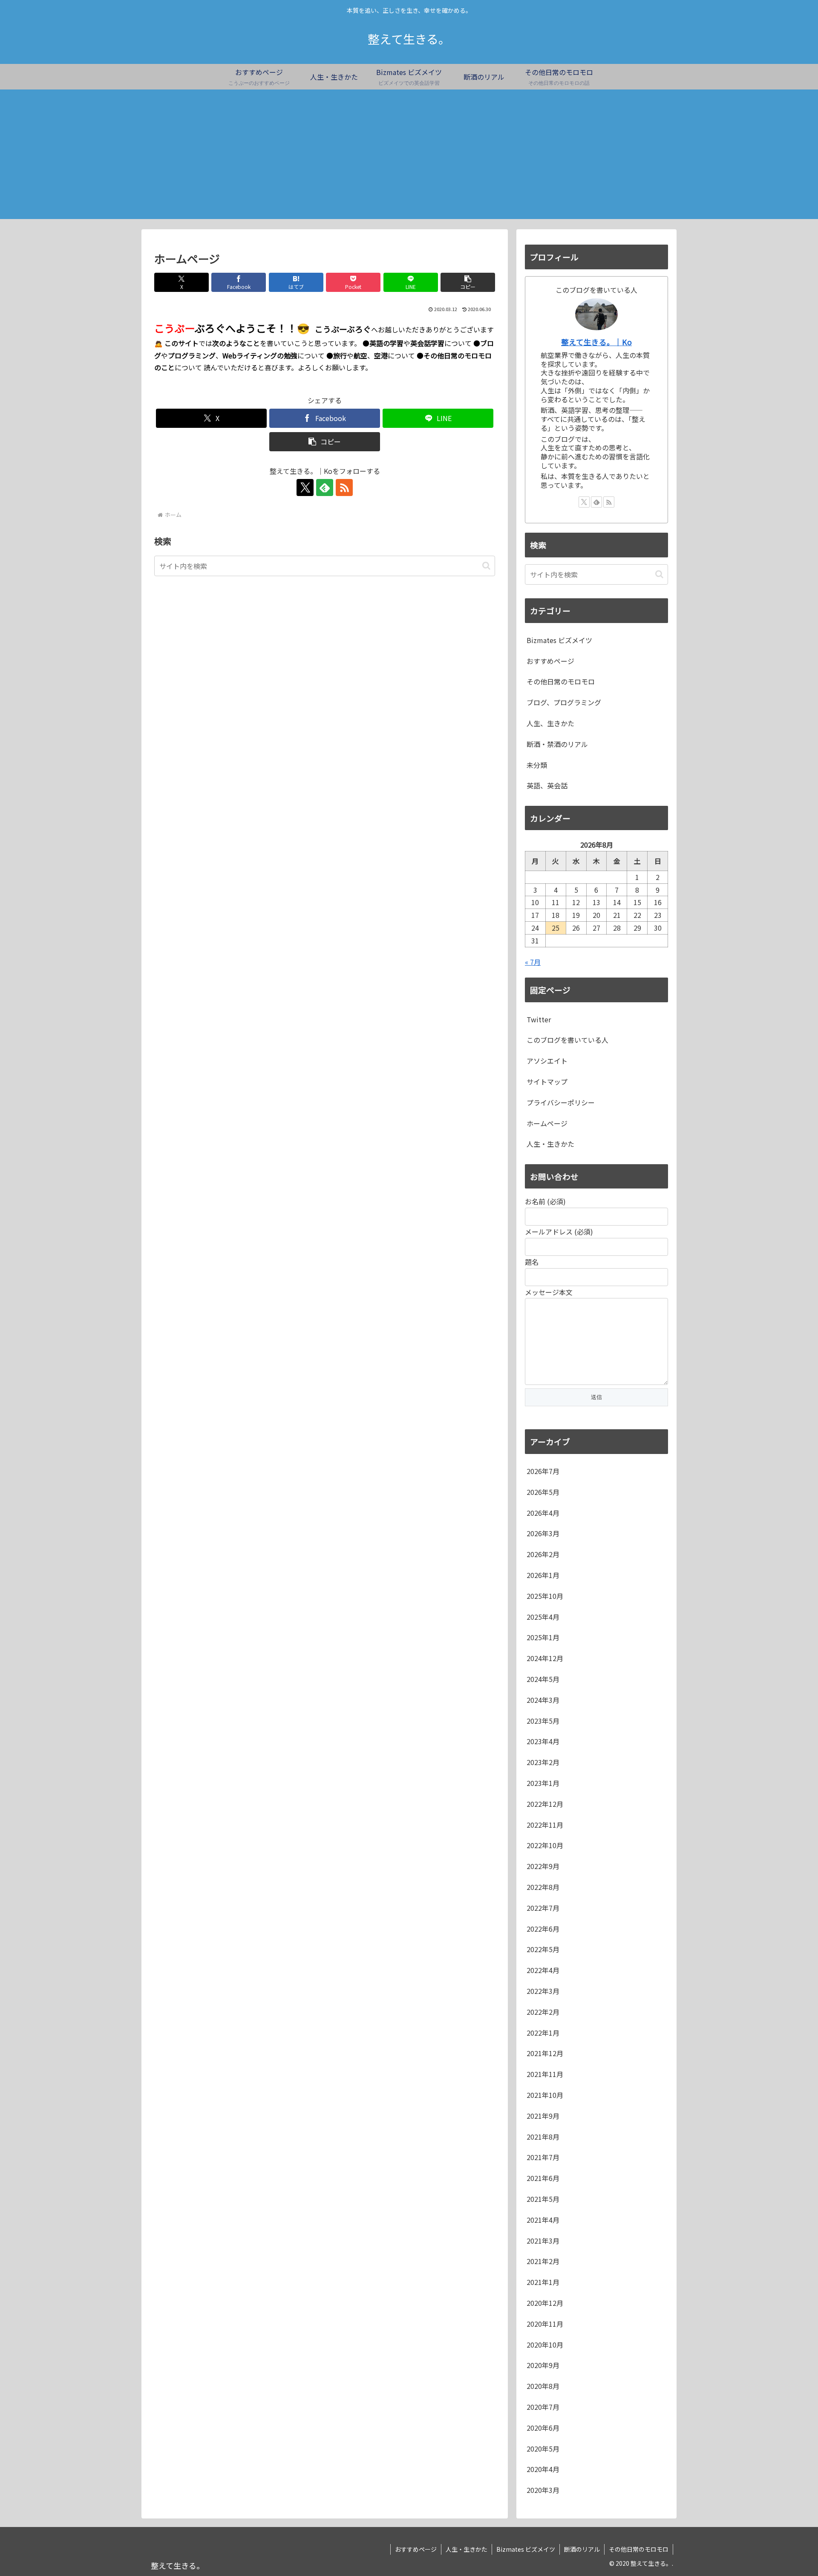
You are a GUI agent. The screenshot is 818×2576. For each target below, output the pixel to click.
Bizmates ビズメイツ (526, 2549)
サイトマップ (547, 1082)
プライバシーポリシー (561, 1102)
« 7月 (533, 962)
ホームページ (547, 1123)
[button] (468, 282)
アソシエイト (547, 1061)
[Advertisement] (409, 159)
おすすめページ (416, 2549)
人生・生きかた (550, 1144)
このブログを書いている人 (567, 1040)
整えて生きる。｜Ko (596, 342)
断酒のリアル (582, 2549)
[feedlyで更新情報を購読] (325, 488)
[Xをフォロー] (305, 488)
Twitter (539, 1019)
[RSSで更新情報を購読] (344, 488)
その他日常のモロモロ (639, 2549)
